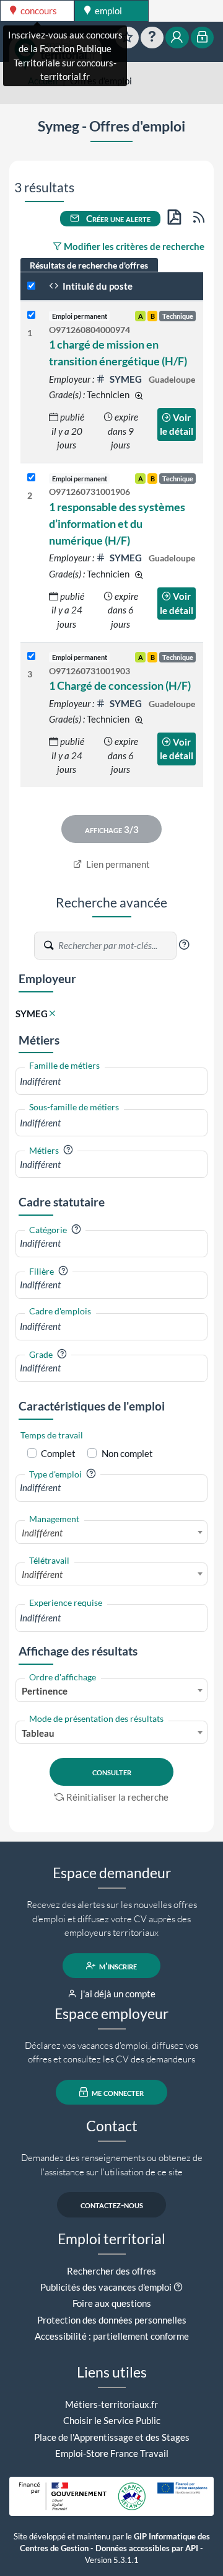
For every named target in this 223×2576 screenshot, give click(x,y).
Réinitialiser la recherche (117, 1797)
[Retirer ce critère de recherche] (52, 1014)
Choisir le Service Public (112, 2420)
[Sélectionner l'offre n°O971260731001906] (31, 478)
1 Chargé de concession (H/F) (120, 685)
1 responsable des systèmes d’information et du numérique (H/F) (117, 524)
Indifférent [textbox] (42, 1533)
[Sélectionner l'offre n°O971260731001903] (31, 657)
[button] (184, 945)
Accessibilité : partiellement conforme (112, 2336)
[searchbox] (111, 1081)
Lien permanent (117, 864)
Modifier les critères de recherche (133, 246)
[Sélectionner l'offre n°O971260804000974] (31, 315)
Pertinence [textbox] (45, 1691)
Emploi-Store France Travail (112, 2453)
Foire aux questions (112, 2303)
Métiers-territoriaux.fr (111, 2404)
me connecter (117, 2092)
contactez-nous (112, 2204)
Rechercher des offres (111, 2271)
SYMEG (126, 379)
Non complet (127, 1453)
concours (38, 11)
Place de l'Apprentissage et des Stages (112, 2437)
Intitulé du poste (97, 286)
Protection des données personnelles (112, 2320)
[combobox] (111, 1081)
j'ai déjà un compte (117, 1994)
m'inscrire (117, 1966)
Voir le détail (177, 425)
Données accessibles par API (147, 2548)
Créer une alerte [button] (117, 218)
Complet (58, 1453)
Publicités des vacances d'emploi (106, 2287)
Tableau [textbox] (38, 1733)
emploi (107, 11)
